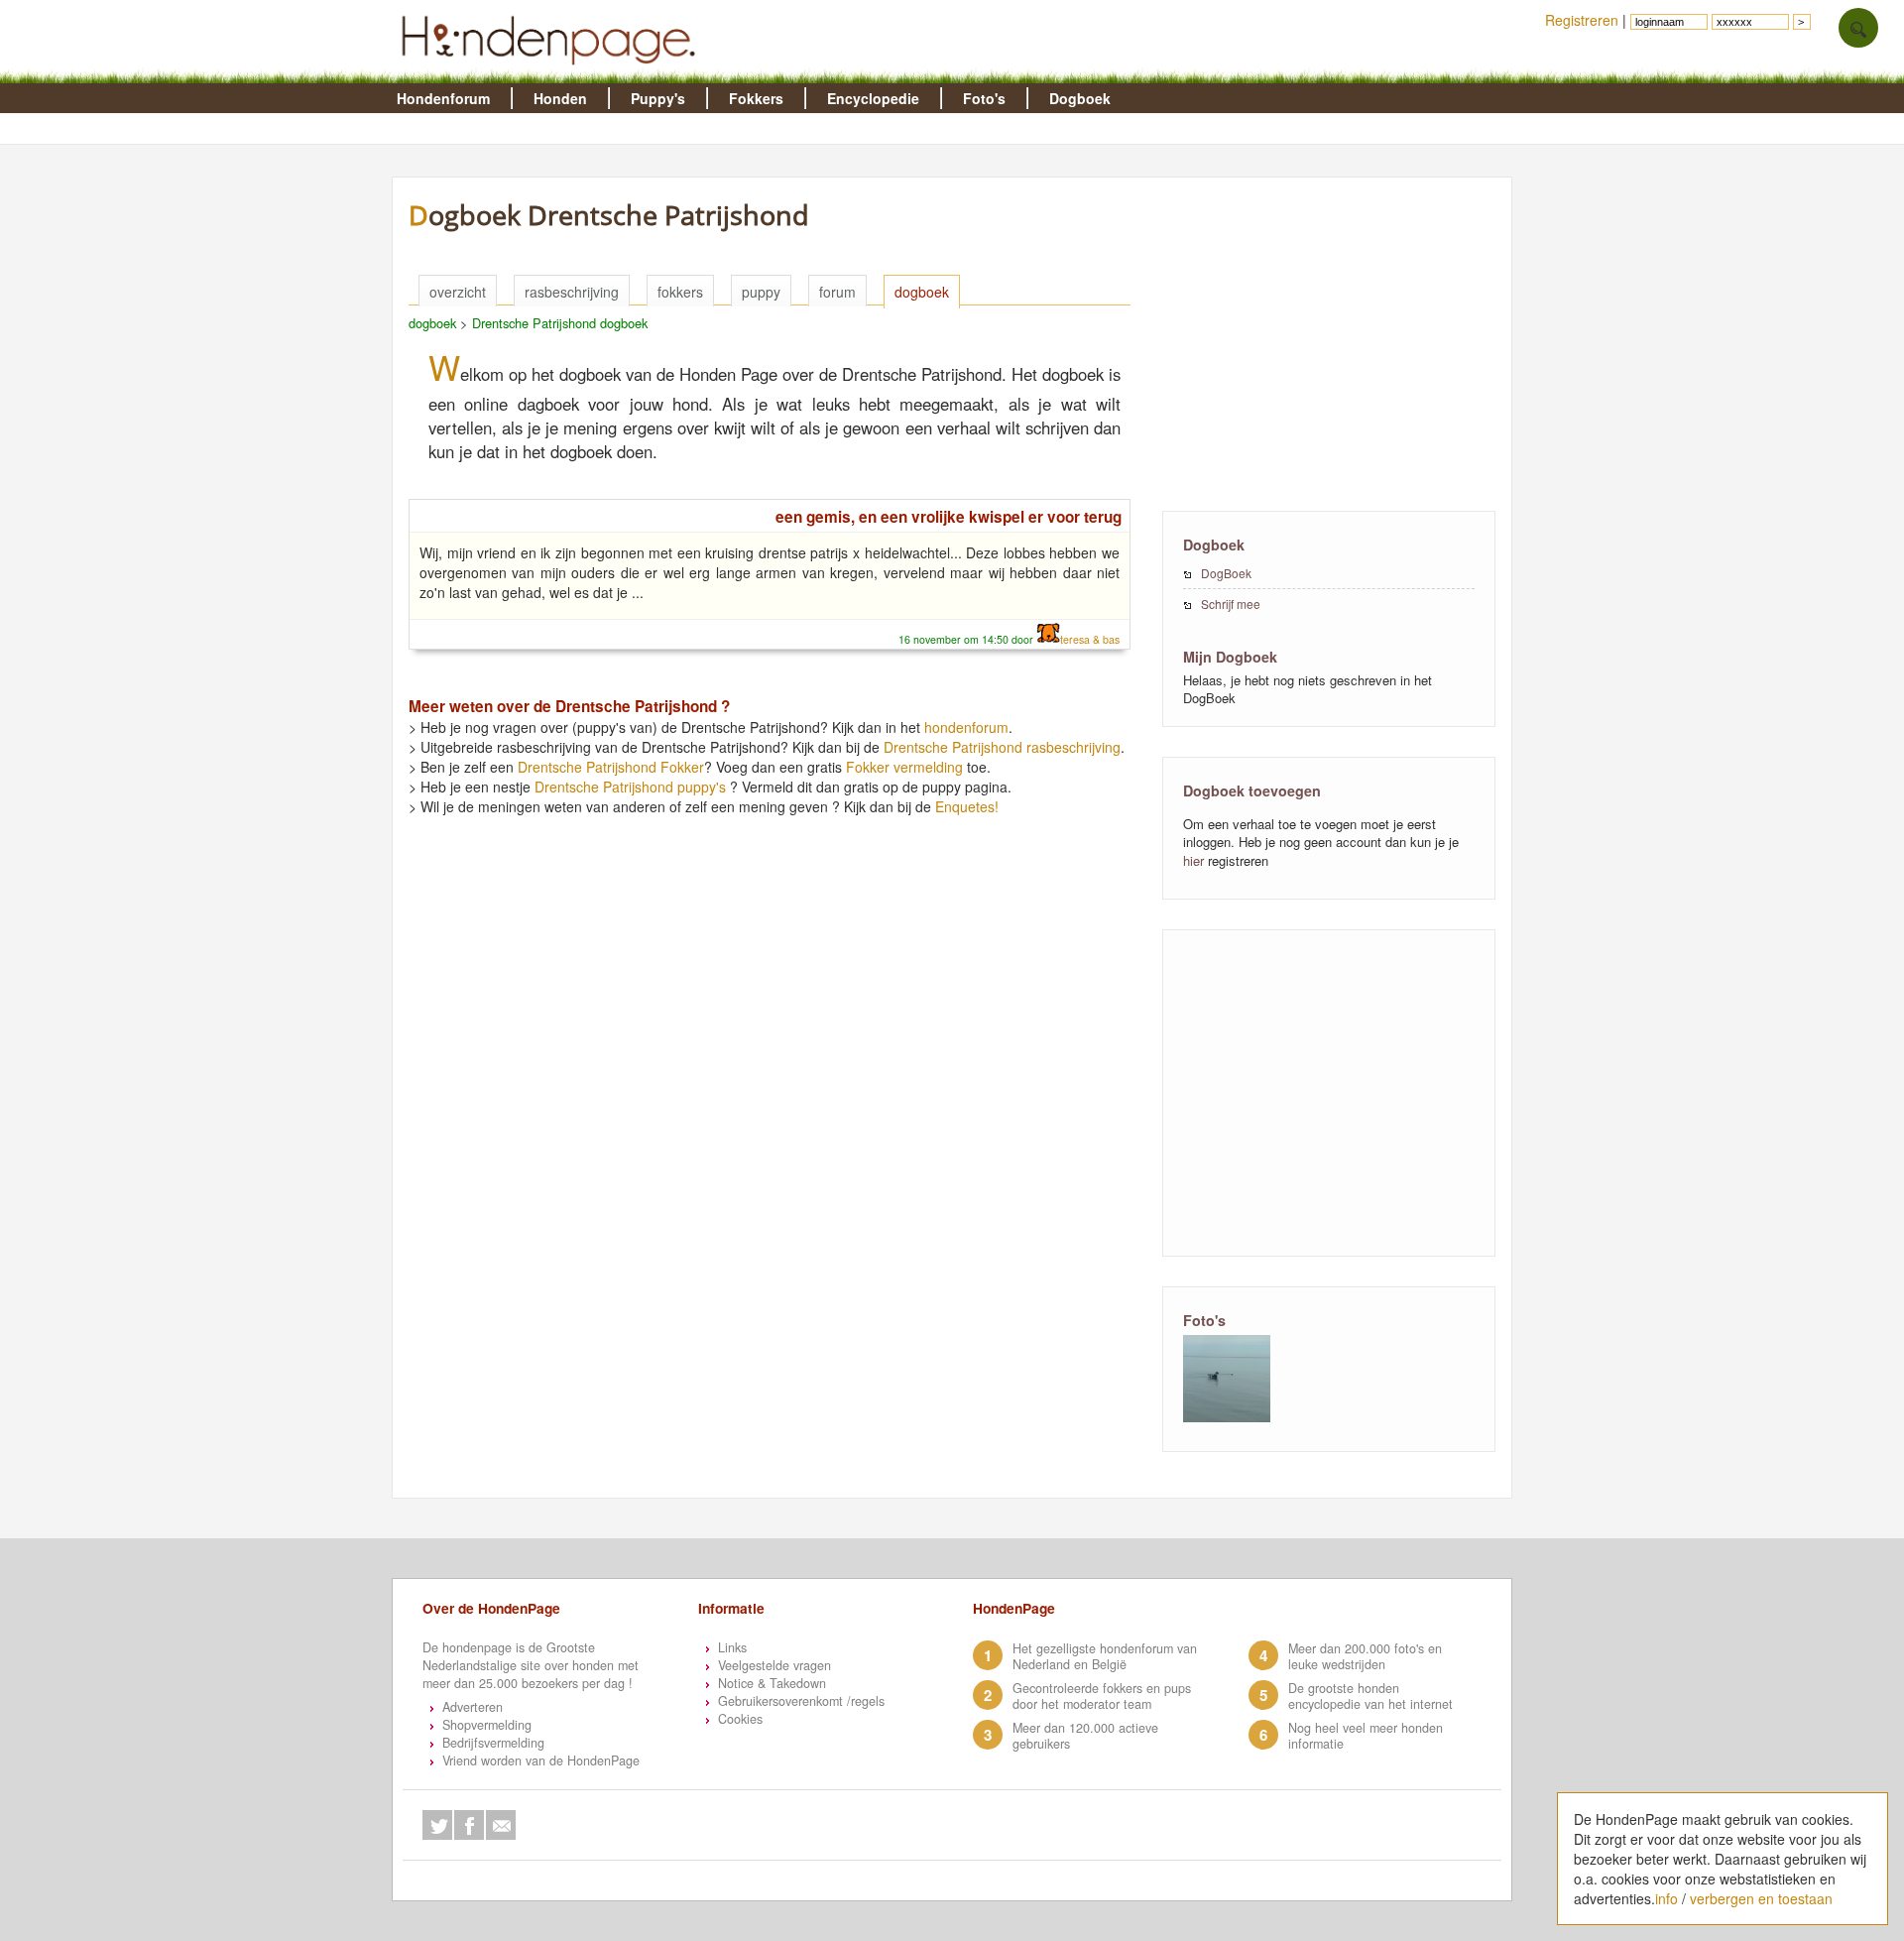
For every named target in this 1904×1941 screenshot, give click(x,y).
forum (837, 292)
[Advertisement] (1329, 342)
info (1666, 1898)
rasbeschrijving (572, 292)
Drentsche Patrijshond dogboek (560, 323)
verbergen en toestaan (1761, 1898)
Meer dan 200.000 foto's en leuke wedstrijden (1365, 1656)
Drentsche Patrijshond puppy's (630, 787)
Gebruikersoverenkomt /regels (801, 1701)
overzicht (458, 292)
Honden (560, 98)
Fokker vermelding (904, 767)
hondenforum (966, 727)
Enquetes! (967, 806)
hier (1193, 860)
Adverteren (473, 1707)
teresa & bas (1090, 639)
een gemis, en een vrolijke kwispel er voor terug (949, 517)
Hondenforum (443, 98)
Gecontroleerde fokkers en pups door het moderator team (1102, 1696)
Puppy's (658, 98)
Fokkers (756, 98)
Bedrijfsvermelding (493, 1743)
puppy (761, 292)
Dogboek (1080, 98)
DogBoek (1226, 573)
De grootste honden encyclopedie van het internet (1370, 1696)
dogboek (922, 292)
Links (732, 1647)
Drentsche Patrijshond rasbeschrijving (1002, 747)
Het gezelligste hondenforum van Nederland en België (1105, 1656)
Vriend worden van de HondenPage (541, 1760)
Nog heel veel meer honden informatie (1366, 1736)
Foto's (984, 98)
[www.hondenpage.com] (552, 73)
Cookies (740, 1719)
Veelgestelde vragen (774, 1665)
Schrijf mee (1231, 604)
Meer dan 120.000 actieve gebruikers (1085, 1736)
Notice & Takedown (772, 1683)
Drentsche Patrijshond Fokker (611, 767)
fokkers (680, 292)
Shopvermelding (487, 1725)
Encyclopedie (873, 98)
